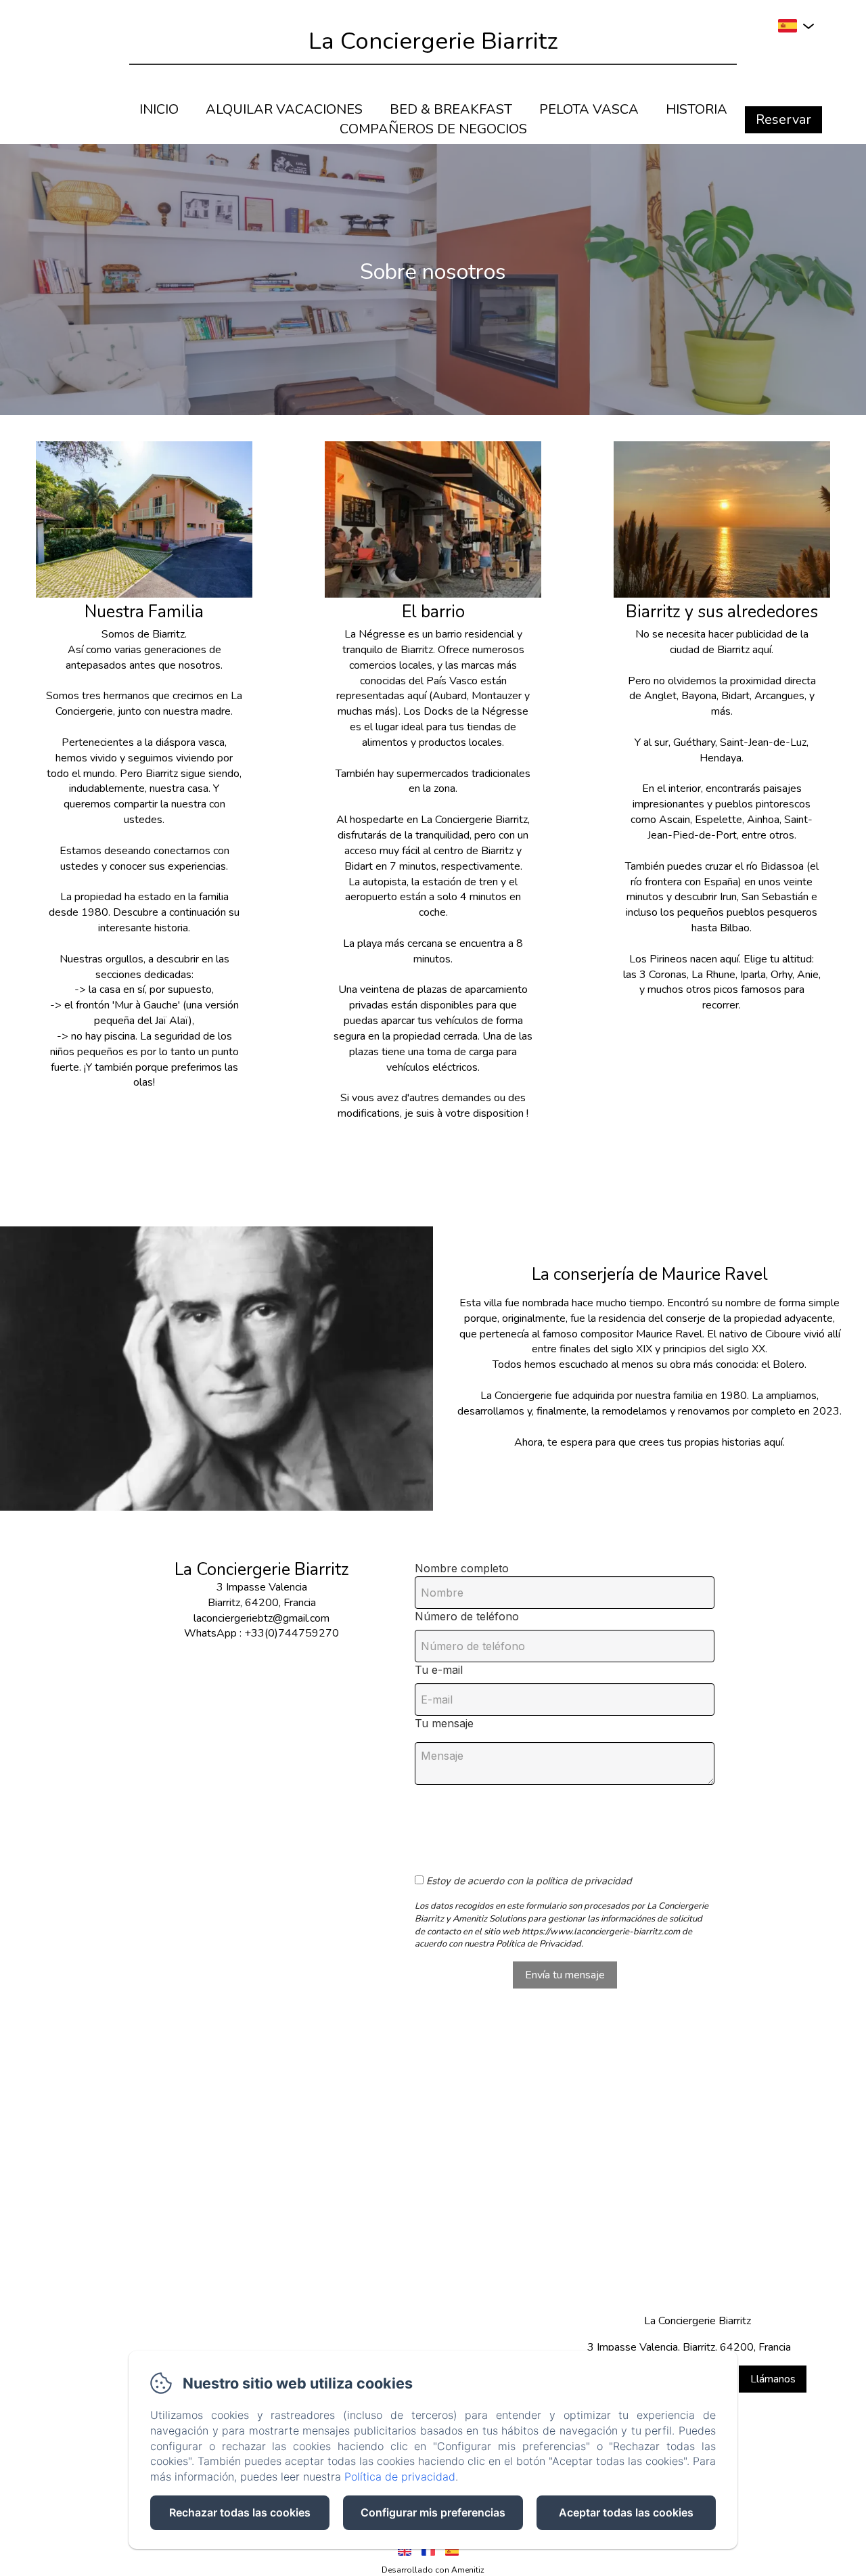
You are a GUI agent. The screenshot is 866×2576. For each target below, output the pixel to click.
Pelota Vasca (589, 109)
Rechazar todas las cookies (240, 2512)
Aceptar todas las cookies (626, 2512)
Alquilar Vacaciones (284, 109)
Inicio (159, 109)
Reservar (783, 119)
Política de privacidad (400, 2477)
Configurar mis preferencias (433, 2512)
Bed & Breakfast (451, 109)
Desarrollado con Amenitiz (433, 2570)
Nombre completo (462, 1568)
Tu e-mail (439, 1670)
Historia (697, 109)
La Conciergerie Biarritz (433, 41)
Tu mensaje (444, 1723)
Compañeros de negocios (433, 129)
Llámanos (773, 2379)
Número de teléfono (467, 1616)
